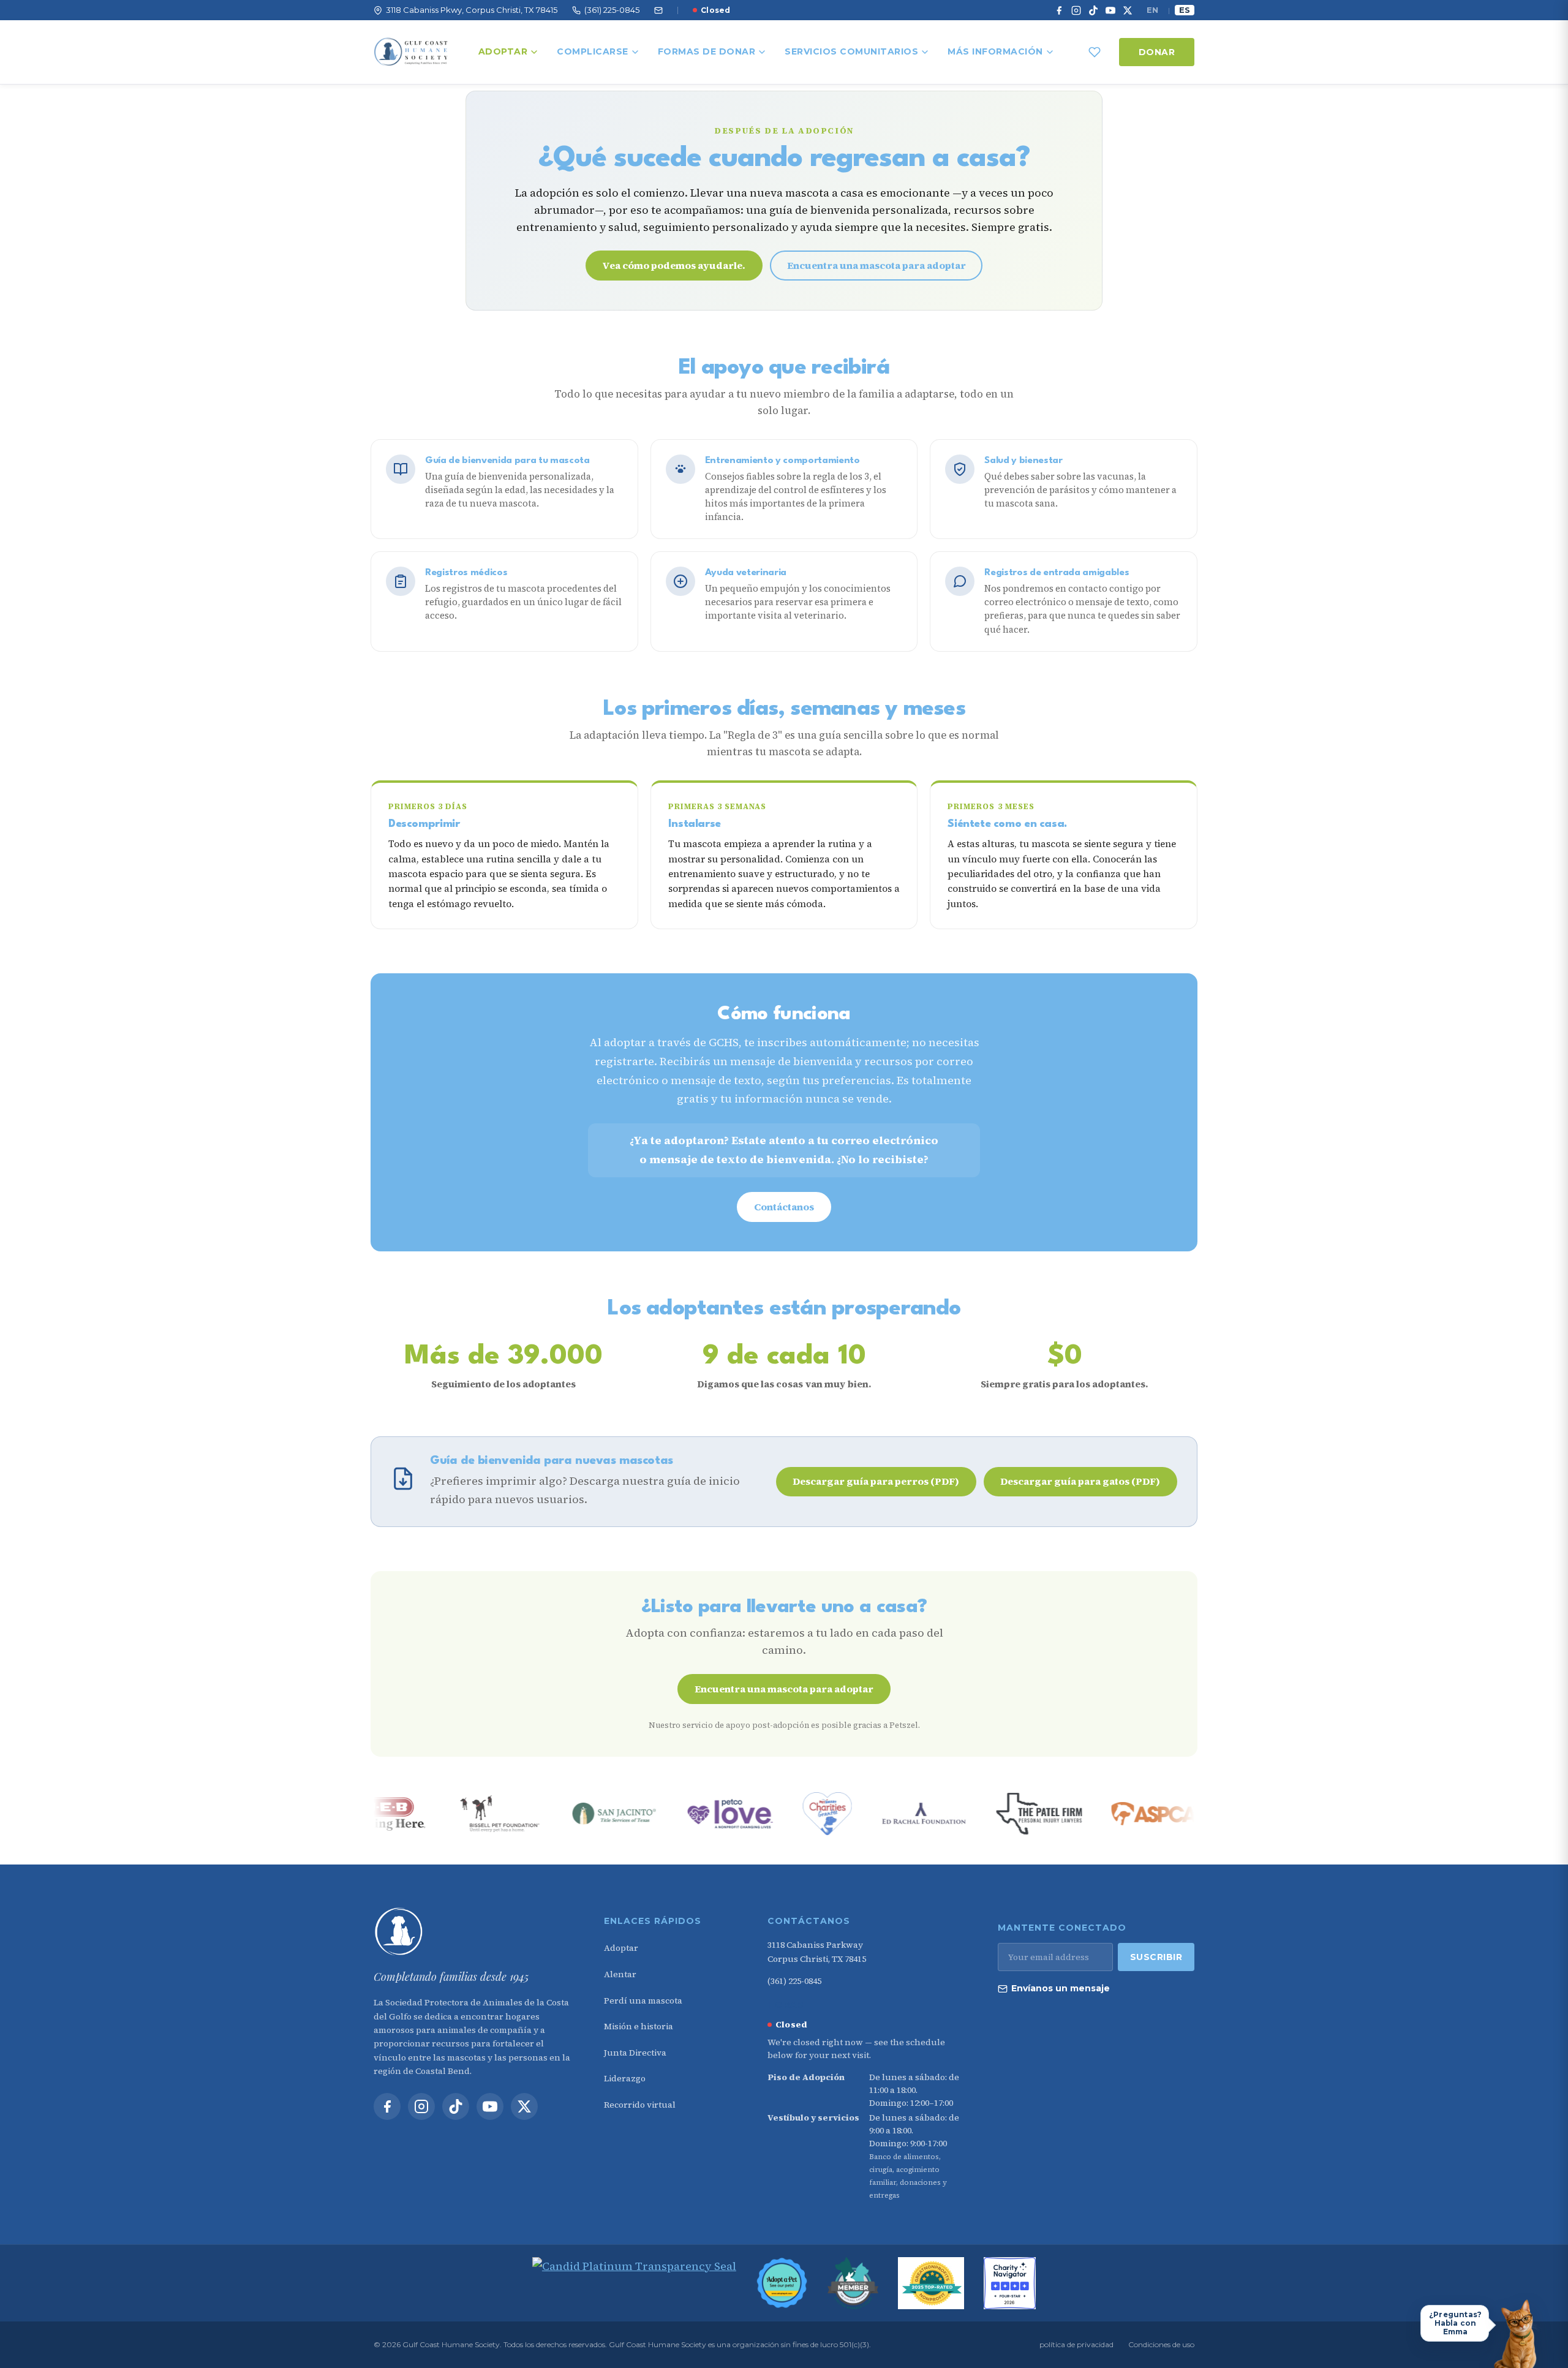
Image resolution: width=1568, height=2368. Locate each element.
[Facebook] (1059, 10)
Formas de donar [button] (707, 51)
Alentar (620, 1974)
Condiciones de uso (1161, 2344)
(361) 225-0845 (794, 1981)
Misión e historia (639, 2026)
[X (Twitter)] (1128, 10)
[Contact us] (658, 10)
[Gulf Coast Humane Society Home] (473, 1932)
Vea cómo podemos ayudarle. (674, 265)
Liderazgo (625, 2078)
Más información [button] (995, 51)
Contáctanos (784, 1207)
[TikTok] (1093, 10)
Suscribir (1156, 1957)
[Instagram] (1076, 10)
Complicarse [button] (593, 51)
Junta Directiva (635, 2053)
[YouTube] (1110, 10)
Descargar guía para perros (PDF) (876, 1481)
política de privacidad (1076, 2344)
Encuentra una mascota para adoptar (876, 265)
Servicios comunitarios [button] (851, 51)
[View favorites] (1095, 52)
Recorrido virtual (640, 2105)
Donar (1157, 52)
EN (1152, 10)
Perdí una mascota (643, 2000)
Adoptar (503, 51)
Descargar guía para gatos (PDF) (1080, 1481)
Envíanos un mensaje (1061, 1988)
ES (1185, 10)
